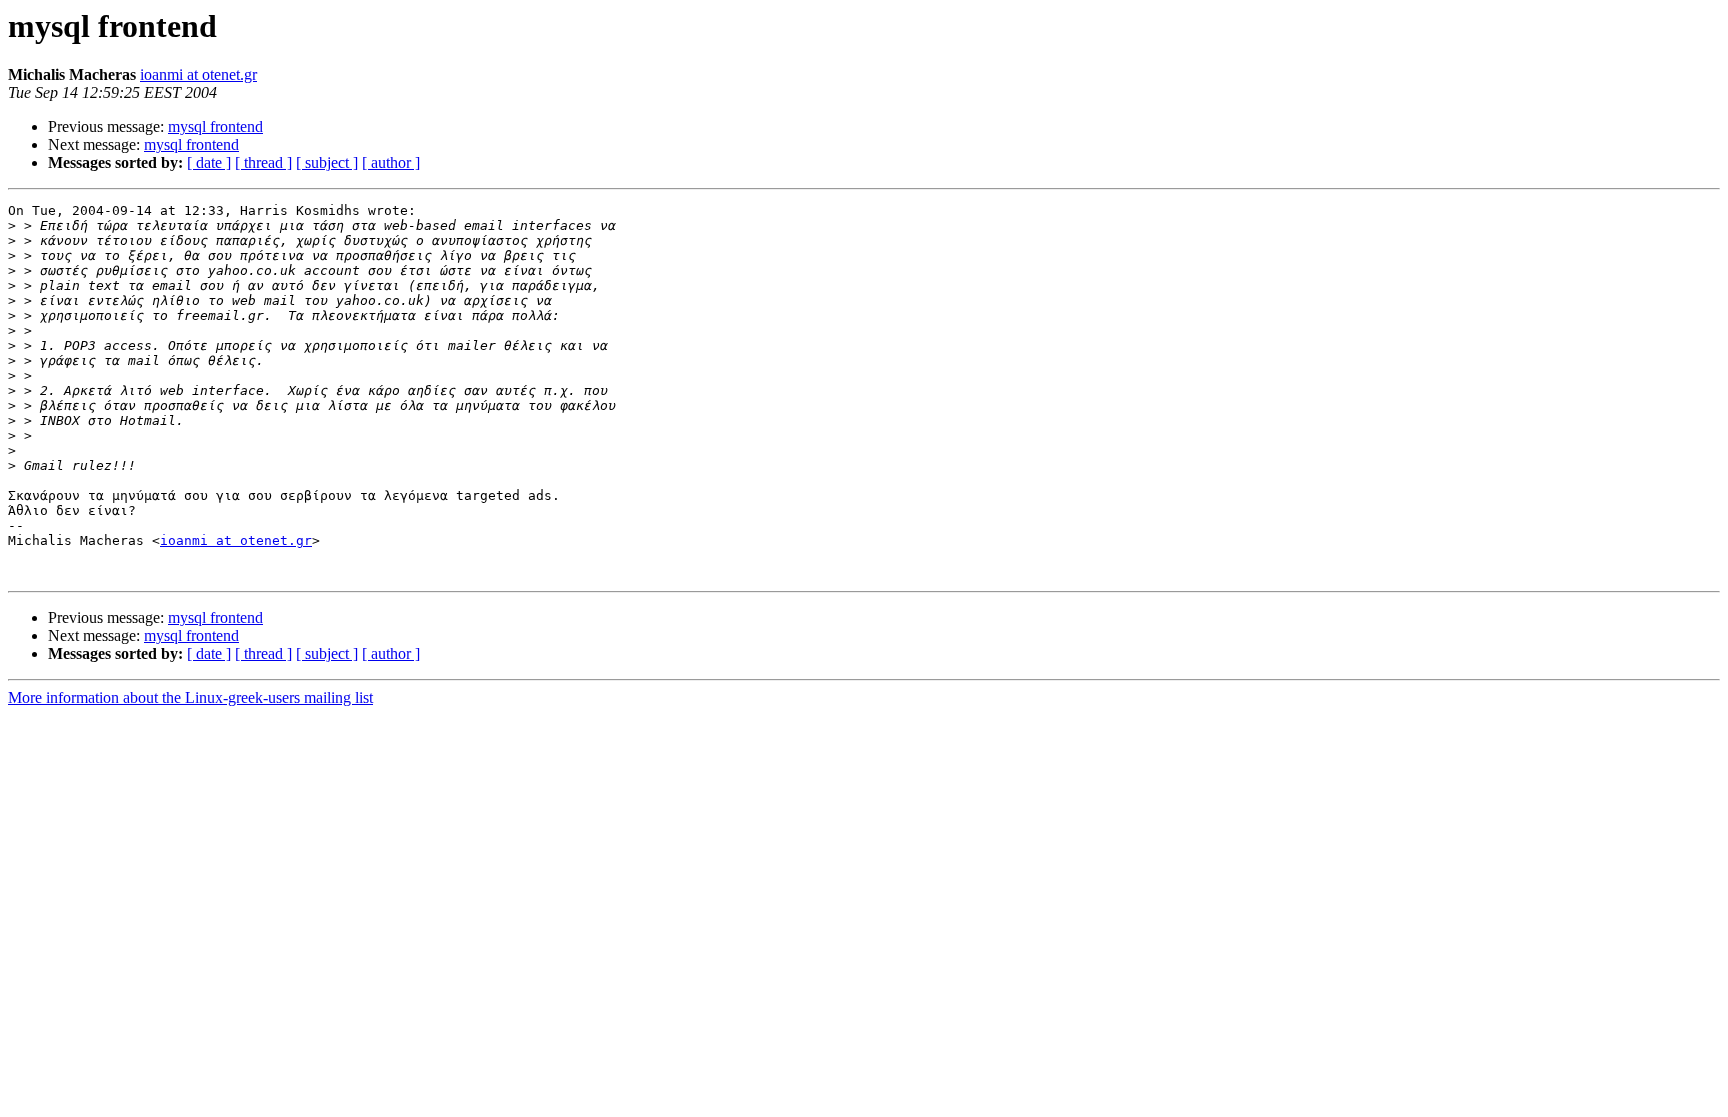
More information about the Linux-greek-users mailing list (190, 697)
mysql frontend (215, 126)
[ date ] (209, 162)
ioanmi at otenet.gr (198, 74)
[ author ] (391, 162)
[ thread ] (263, 162)
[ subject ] (327, 162)
